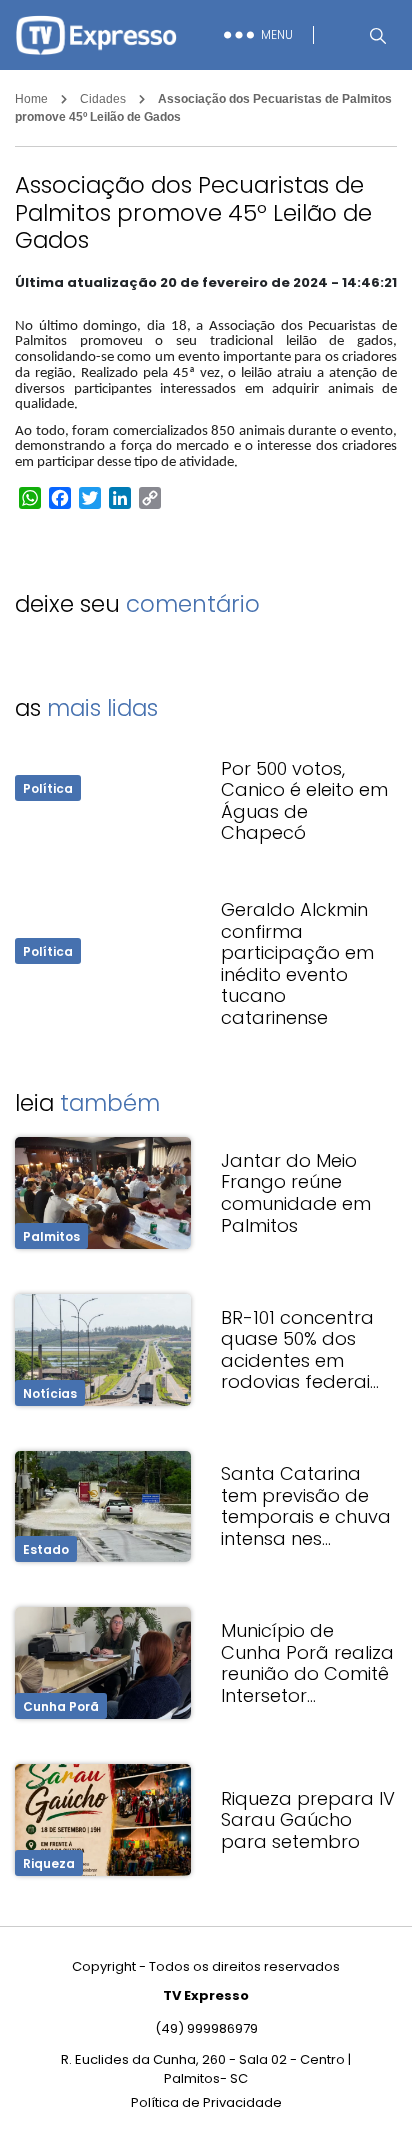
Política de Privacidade (206, 2102)
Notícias (50, 1393)
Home (31, 99)
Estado (46, 1549)
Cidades (103, 99)
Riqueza (49, 1863)
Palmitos (51, 1236)
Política (48, 788)
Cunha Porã (61, 1706)
